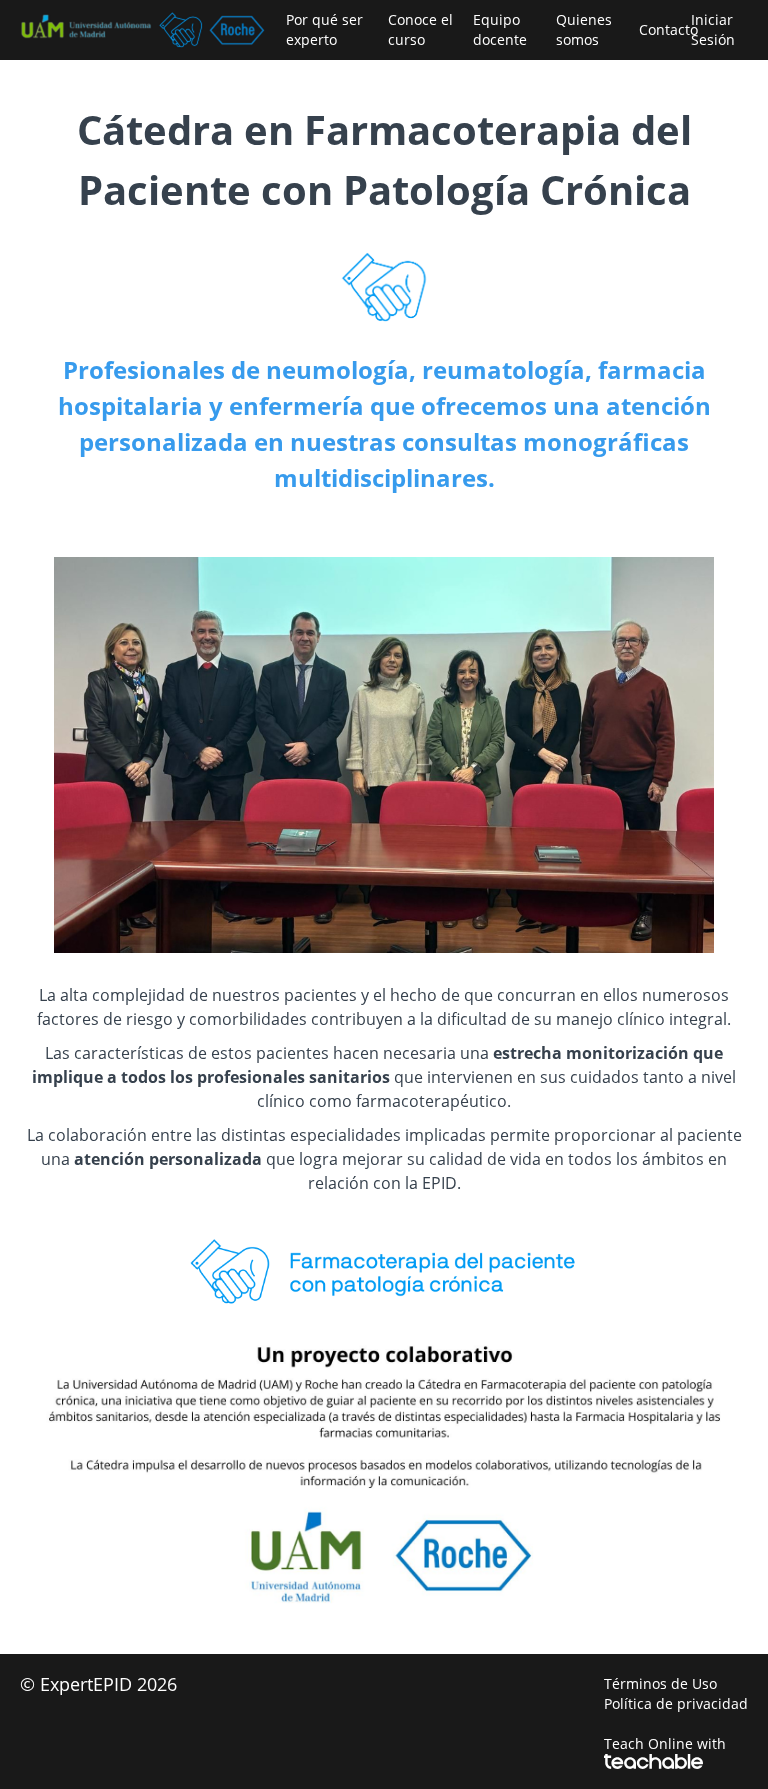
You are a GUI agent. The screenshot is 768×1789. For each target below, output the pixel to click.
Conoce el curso (420, 29)
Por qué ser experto (324, 29)
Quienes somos (584, 29)
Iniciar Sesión (713, 29)
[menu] (509, 30)
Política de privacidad (676, 1703)
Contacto (657, 29)
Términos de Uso (660, 1683)
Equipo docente (500, 29)
